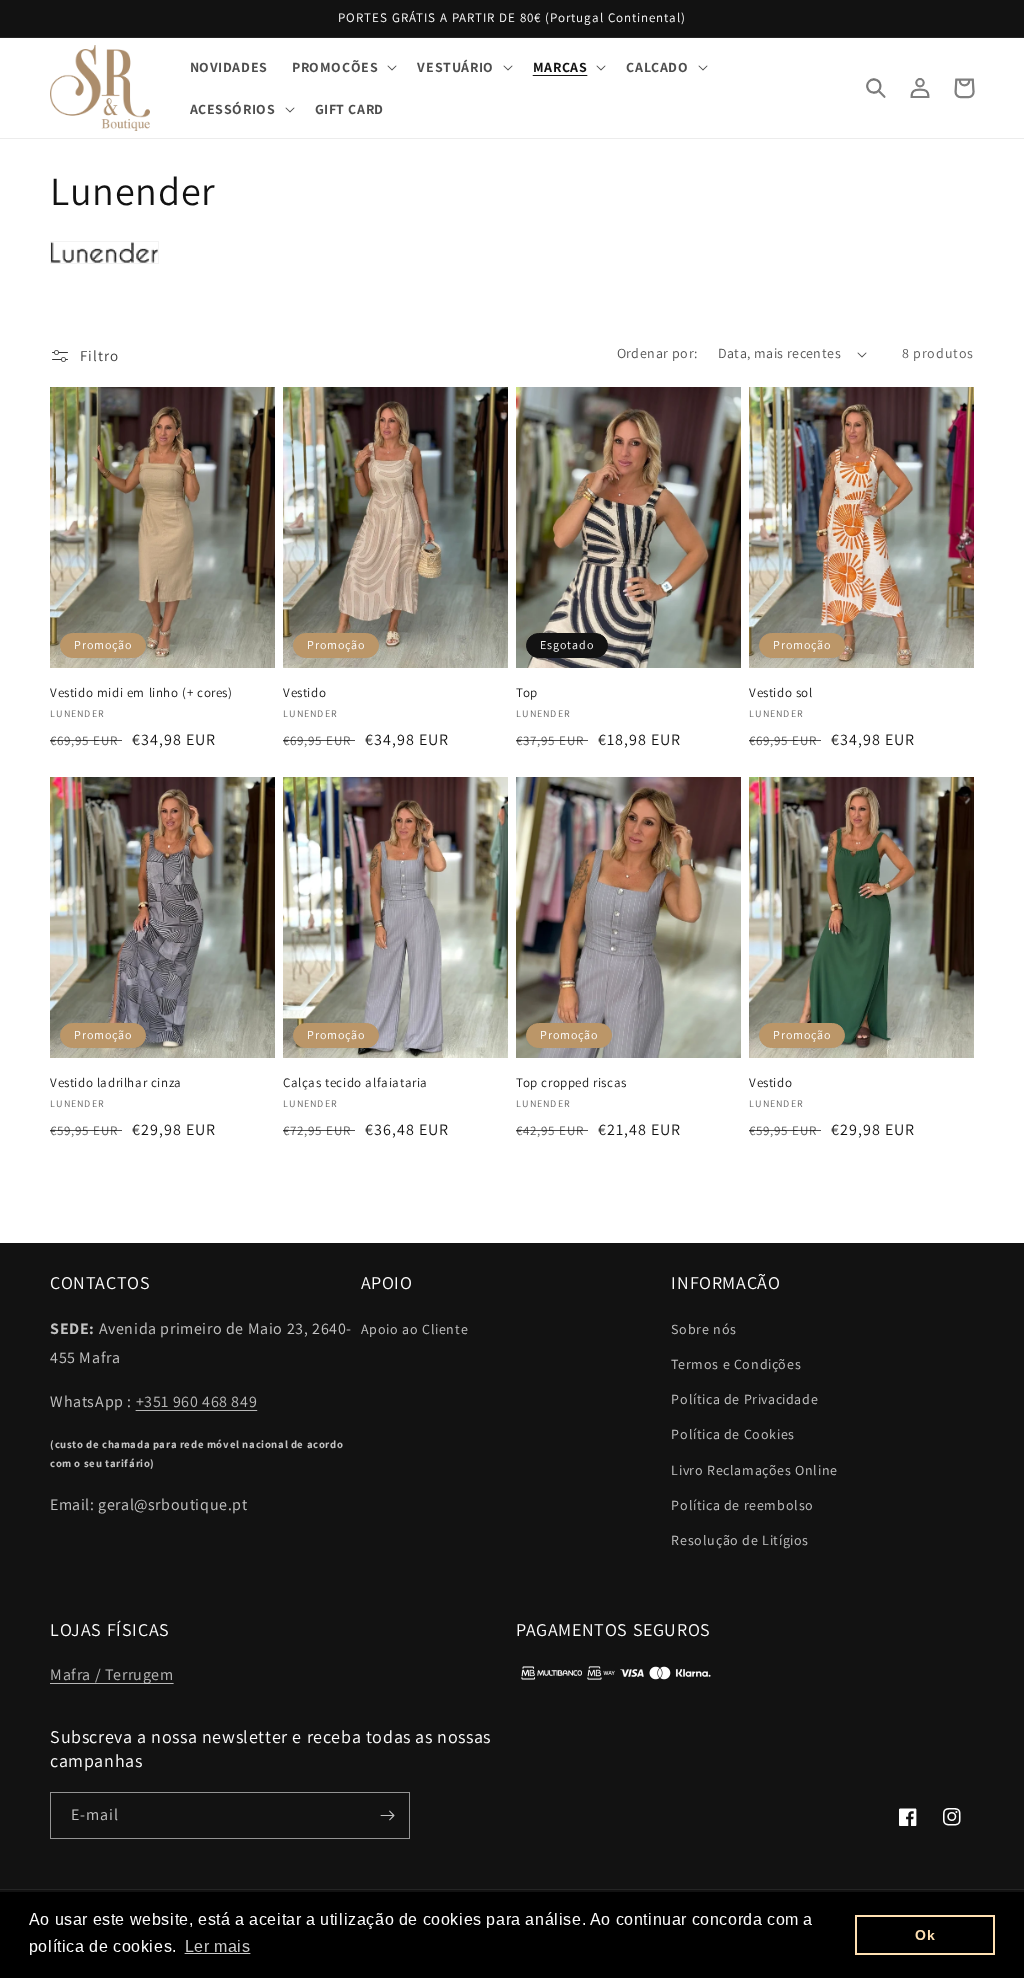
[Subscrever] (387, 1815)
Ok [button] (925, 1935)
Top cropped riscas (571, 1083)
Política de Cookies (732, 1434)
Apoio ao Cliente (415, 1329)
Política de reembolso (742, 1505)
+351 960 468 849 (197, 1401)
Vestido (304, 693)
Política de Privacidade (744, 1399)
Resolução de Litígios (740, 1540)
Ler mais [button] (218, 1946)
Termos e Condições (736, 1364)
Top (527, 693)
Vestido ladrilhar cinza (116, 1083)
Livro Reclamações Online (754, 1470)
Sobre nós (703, 1329)
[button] (342, 67)
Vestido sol (781, 693)
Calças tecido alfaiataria (355, 1083)
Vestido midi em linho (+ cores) (141, 693)
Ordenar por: (657, 353)
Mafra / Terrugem (112, 1674)
